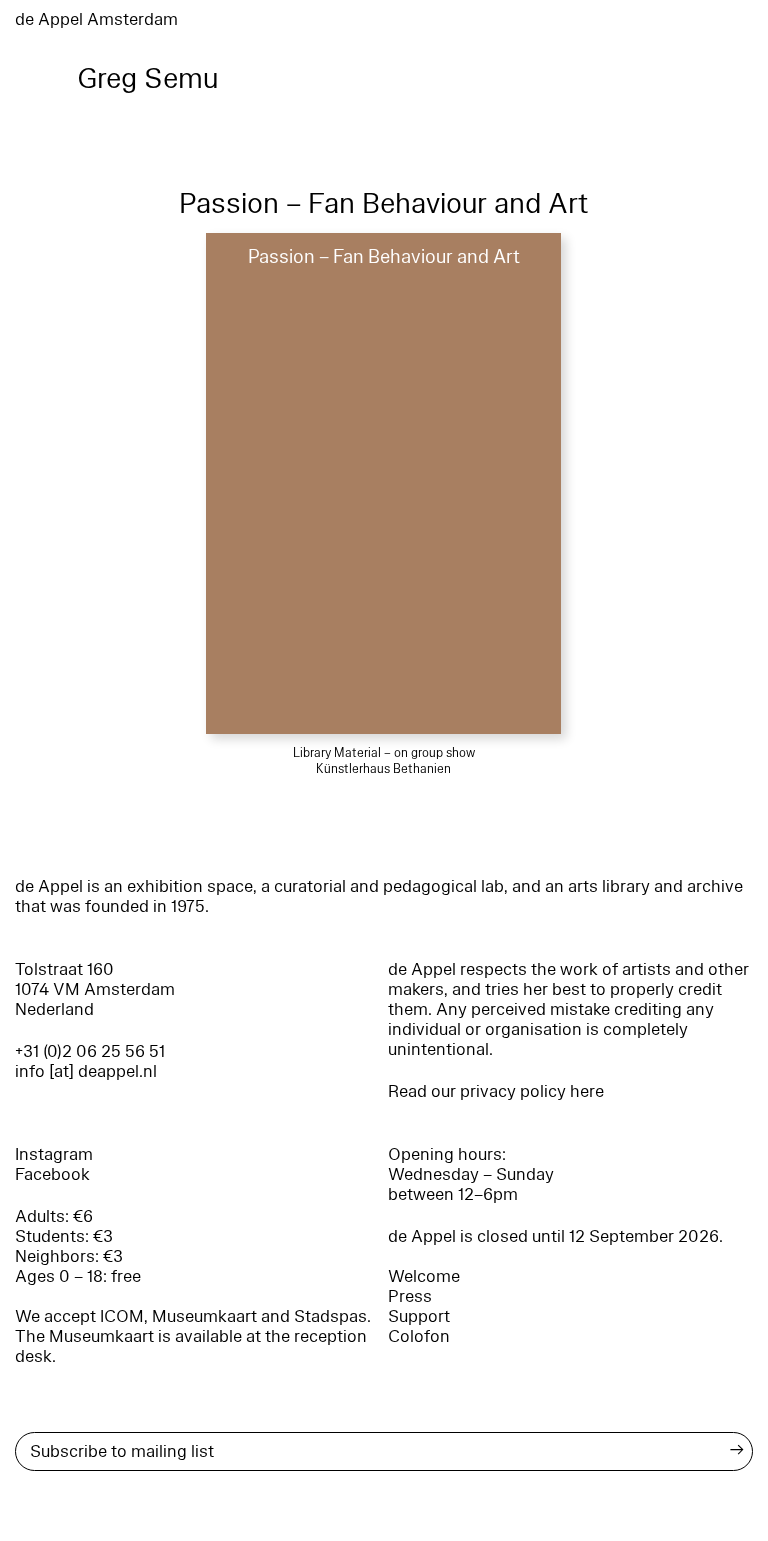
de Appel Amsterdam (96, 19)
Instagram (54, 1154)
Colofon (419, 1336)
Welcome (424, 1276)
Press (410, 1296)
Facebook (52, 1174)
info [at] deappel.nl (86, 1071)
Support (419, 1316)
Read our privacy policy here (496, 1091)
